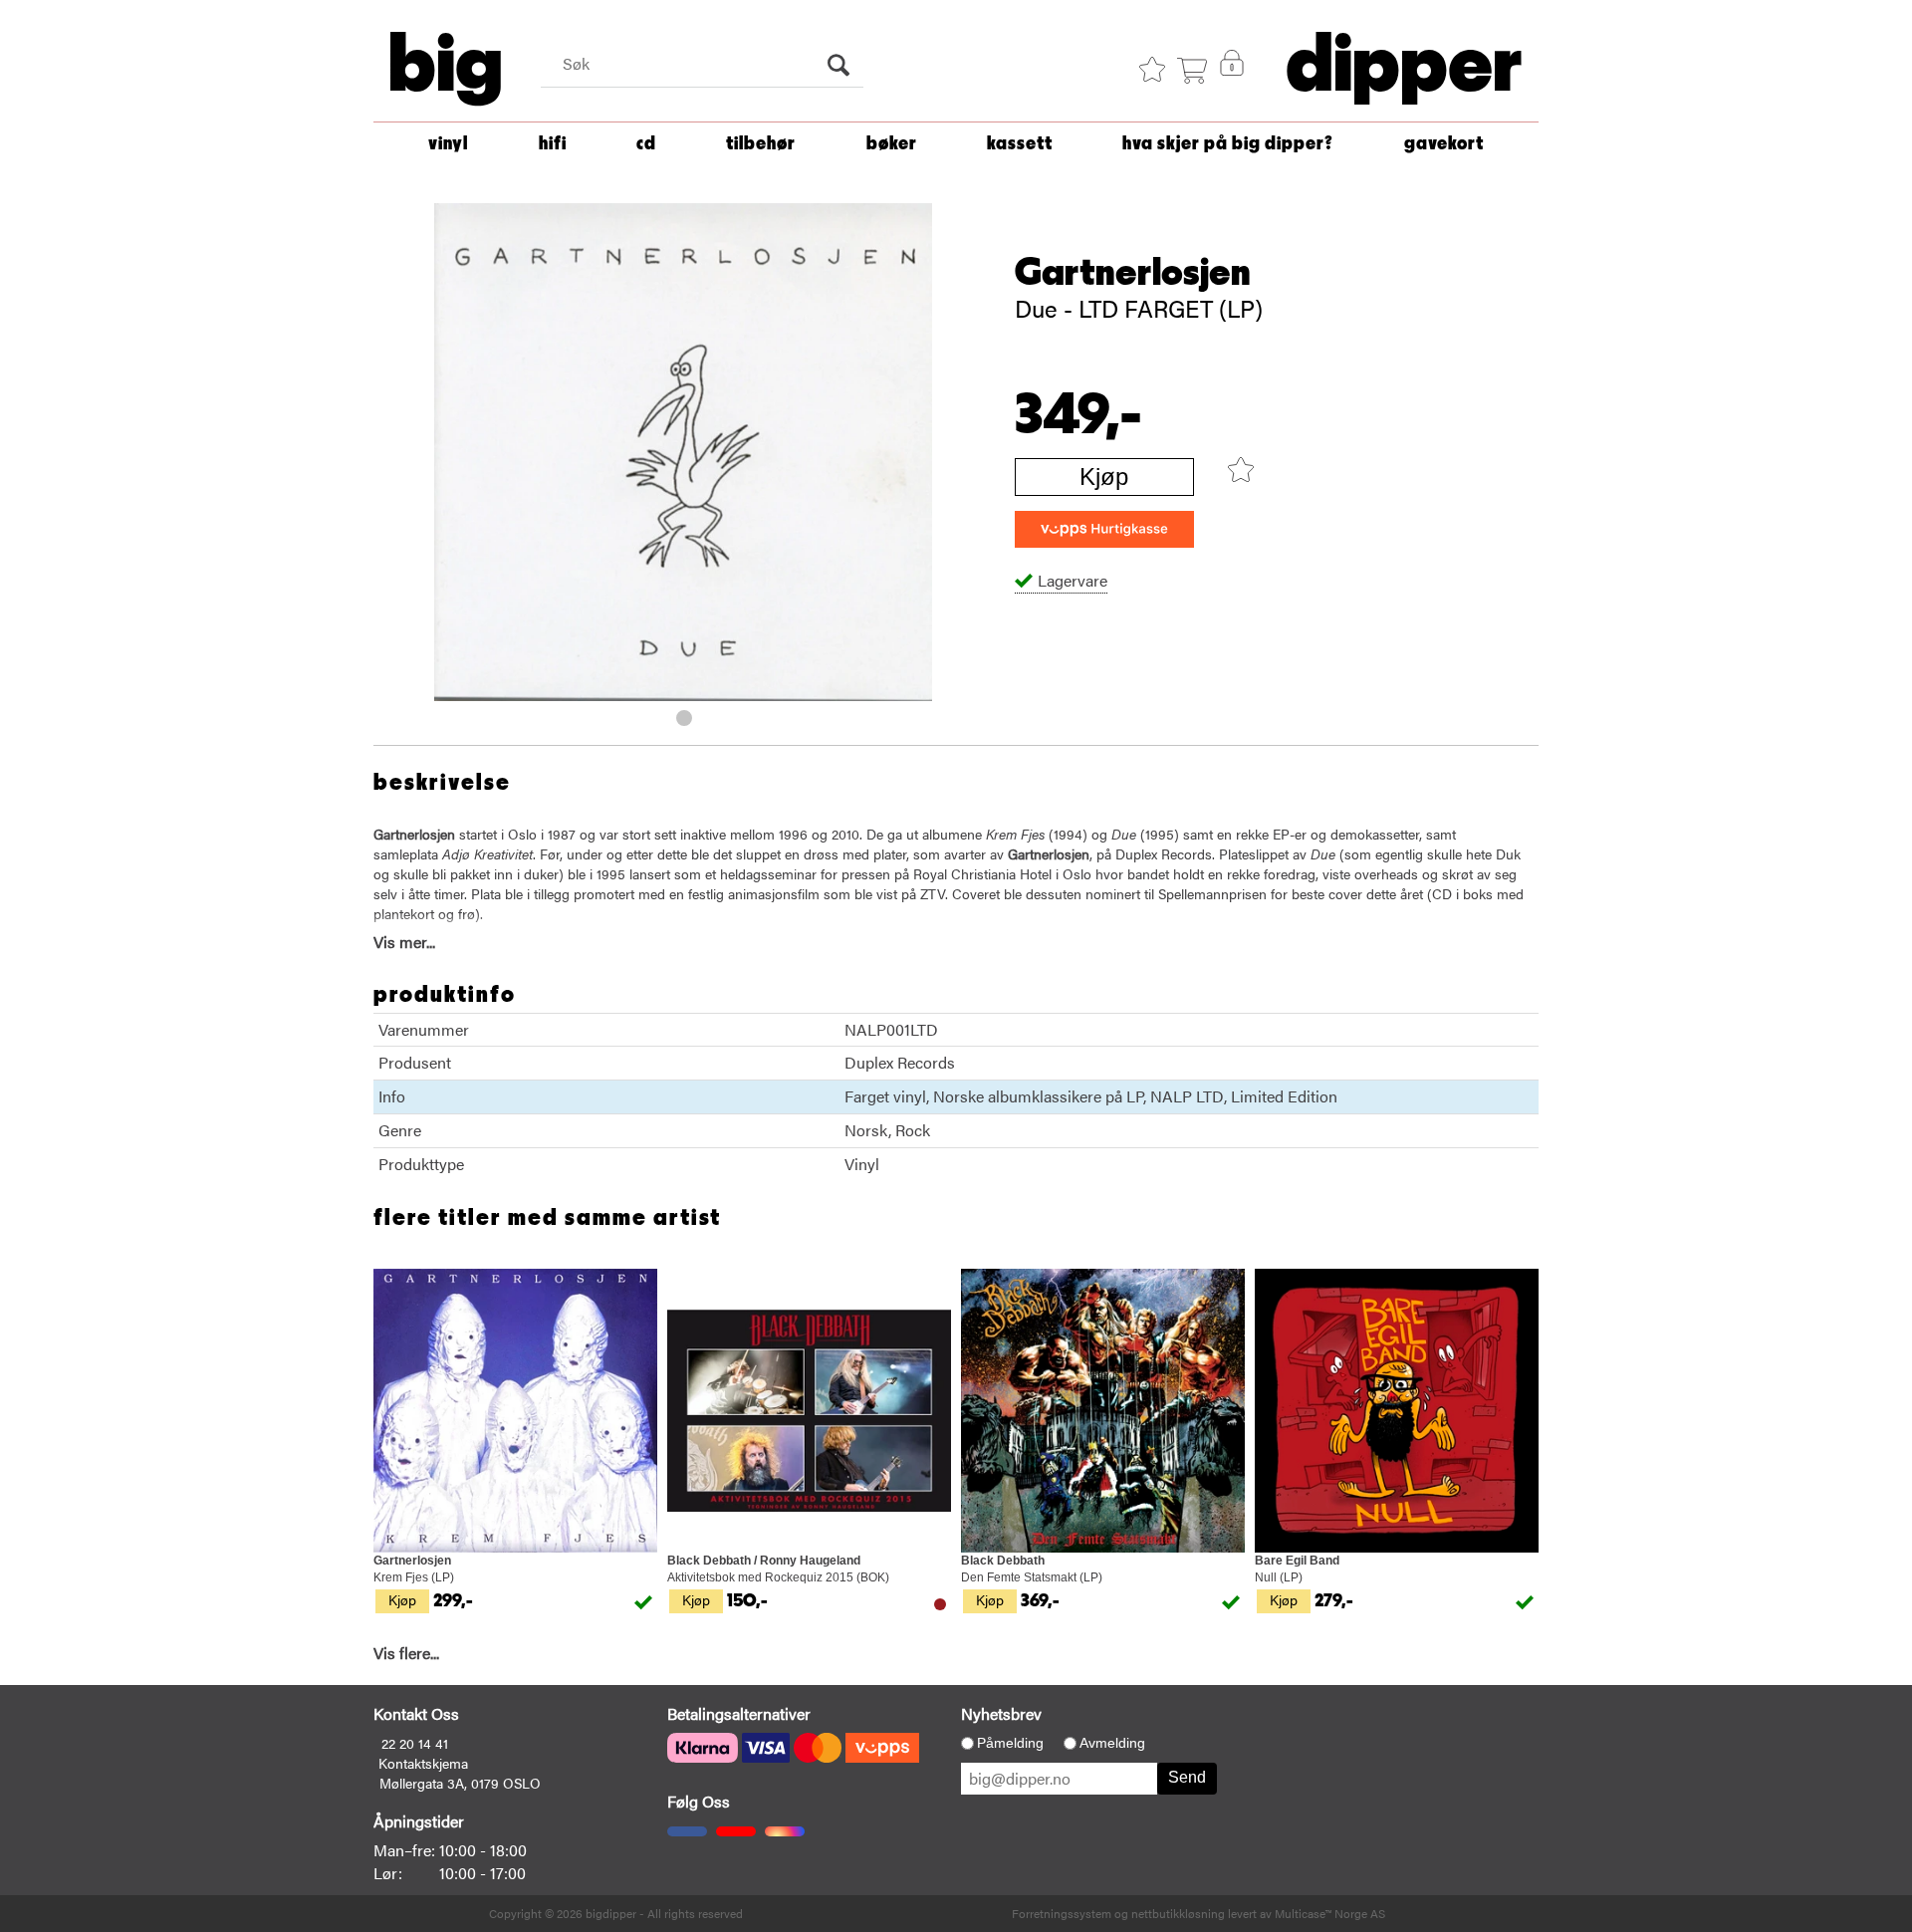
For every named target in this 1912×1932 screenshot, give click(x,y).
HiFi (553, 144)
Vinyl (448, 144)
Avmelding (1112, 1743)
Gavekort (1444, 144)
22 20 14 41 (415, 1743)
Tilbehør (761, 144)
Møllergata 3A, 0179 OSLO (460, 1783)
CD (646, 144)
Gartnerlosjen (1133, 273)
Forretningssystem (1062, 1913)
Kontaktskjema (423, 1763)
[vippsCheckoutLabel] (1104, 529)
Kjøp (1104, 477)
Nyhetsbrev (1001, 1713)
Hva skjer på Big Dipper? (1228, 144)
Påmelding (1010, 1743)
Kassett (1020, 144)
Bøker (892, 144)
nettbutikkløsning (1178, 1913)
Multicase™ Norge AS (1330, 1913)
